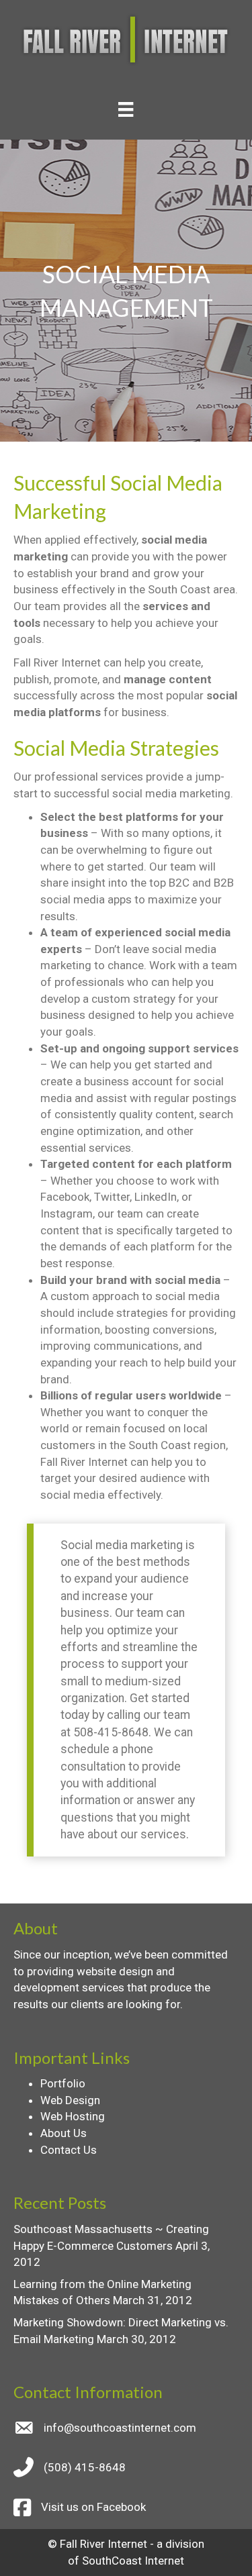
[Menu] (126, 109)
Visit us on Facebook (93, 2507)
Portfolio (63, 2083)
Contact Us (69, 2150)
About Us (64, 2133)
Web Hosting (73, 2116)
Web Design (70, 2100)
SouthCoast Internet (133, 2561)
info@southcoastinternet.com (120, 2428)
